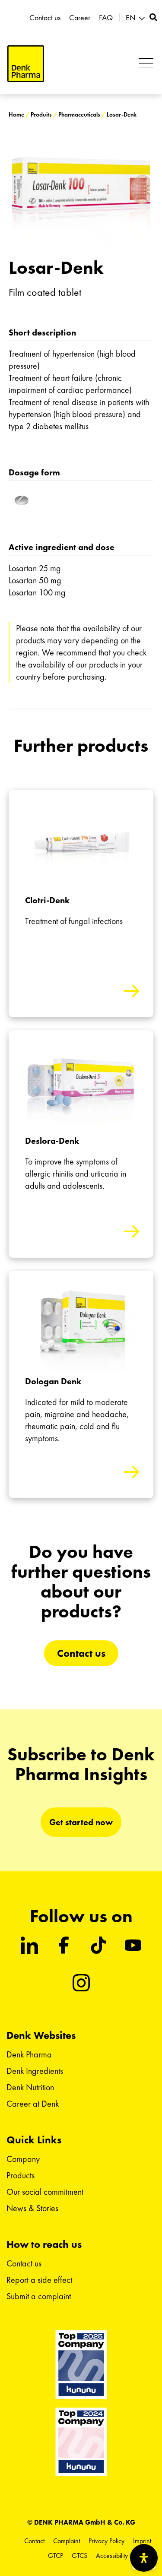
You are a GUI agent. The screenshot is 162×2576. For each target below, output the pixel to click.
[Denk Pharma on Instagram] (81, 1983)
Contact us (45, 18)
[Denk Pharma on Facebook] (64, 1945)
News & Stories (32, 2208)
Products (21, 2175)
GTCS (79, 2555)
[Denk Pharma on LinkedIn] (29, 1945)
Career (80, 18)
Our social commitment (45, 2192)
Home (16, 115)
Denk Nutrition (30, 2087)
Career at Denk (33, 2104)
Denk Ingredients (35, 2071)
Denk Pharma (29, 2054)
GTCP (56, 2555)
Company (23, 2159)
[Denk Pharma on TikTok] (98, 1945)
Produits (41, 115)
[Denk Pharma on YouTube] (133, 1945)
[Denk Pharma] (26, 64)
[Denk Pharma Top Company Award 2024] (81, 2364)
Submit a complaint (39, 2296)
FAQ (106, 18)
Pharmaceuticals (79, 115)
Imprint (142, 2541)
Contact (34, 2541)
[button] (137, 18)
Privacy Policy (106, 2541)
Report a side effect (39, 2280)
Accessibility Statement (126, 2555)
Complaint (67, 2541)
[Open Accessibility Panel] (144, 2558)
